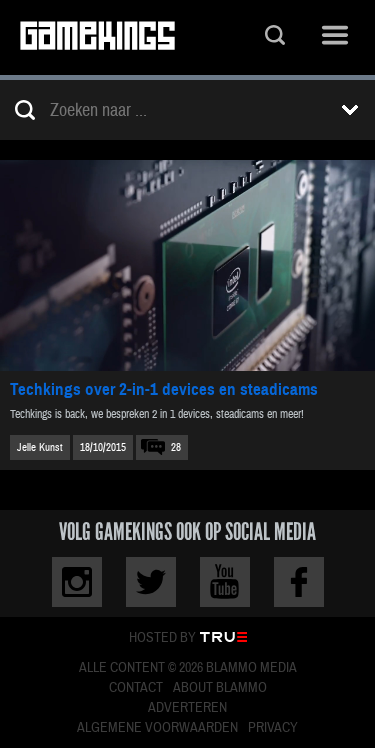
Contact (136, 688)
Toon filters (350, 110)
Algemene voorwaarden (157, 728)
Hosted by (162, 638)
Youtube (225, 582)
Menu (335, 37)
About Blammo (220, 688)
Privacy (273, 728)
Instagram (77, 582)
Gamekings (97, 37)
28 (176, 447)
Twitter (151, 582)
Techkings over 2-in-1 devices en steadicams (164, 389)
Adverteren (187, 708)
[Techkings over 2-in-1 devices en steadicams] (187, 265)
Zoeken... (275, 37)
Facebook (299, 582)
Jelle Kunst (40, 447)
